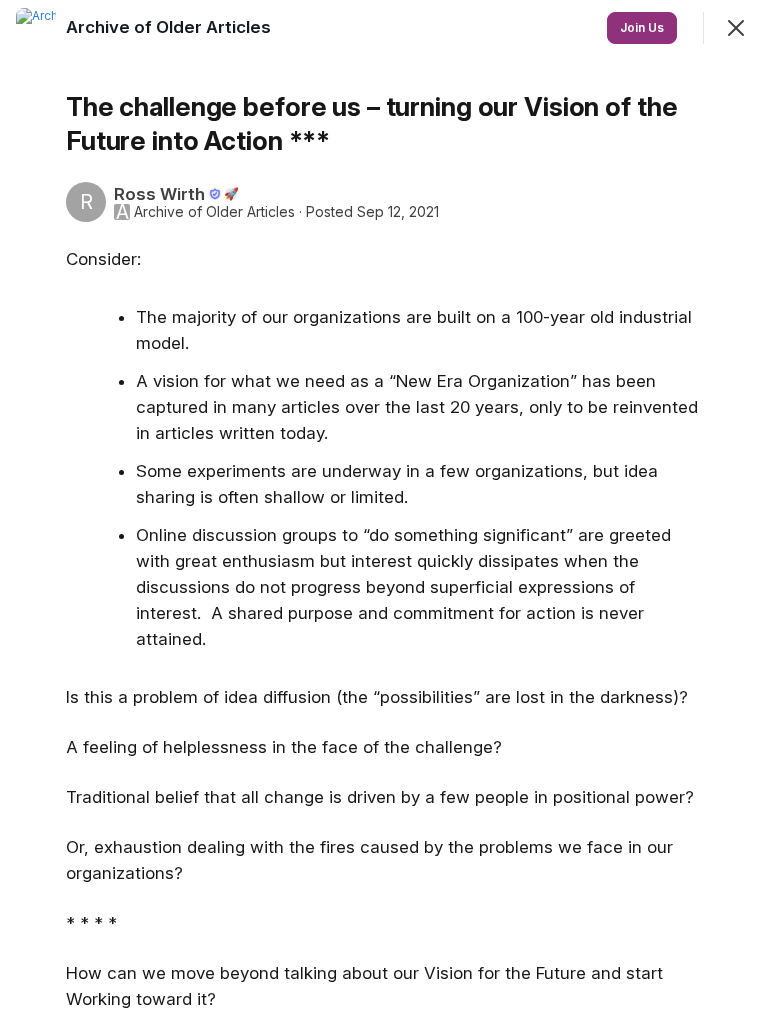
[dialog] (384, 512)
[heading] (170, 27)
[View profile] (36, 28)
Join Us (642, 27)
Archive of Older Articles (214, 212)
